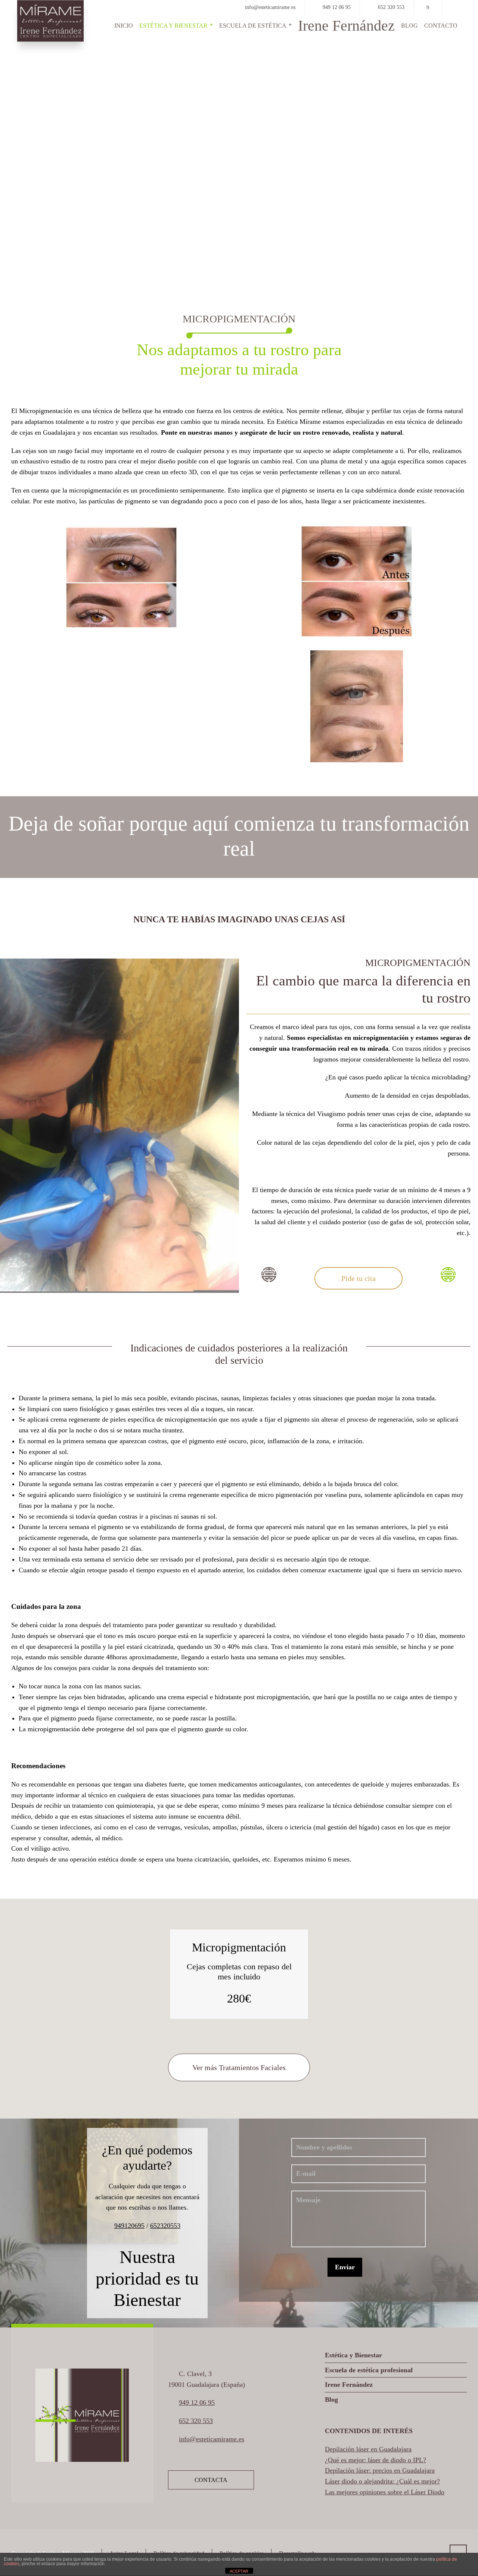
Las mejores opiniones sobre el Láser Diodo (385, 2492)
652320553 (165, 2226)
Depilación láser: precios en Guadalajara (380, 2470)
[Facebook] (428, 8)
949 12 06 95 (337, 7)
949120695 (129, 2226)
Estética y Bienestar (353, 2355)
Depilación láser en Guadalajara (368, 2449)
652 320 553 (391, 7)
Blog (331, 2400)
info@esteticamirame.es (270, 7)
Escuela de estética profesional (369, 2370)
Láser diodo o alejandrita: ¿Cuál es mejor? (382, 2481)
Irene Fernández (349, 2385)
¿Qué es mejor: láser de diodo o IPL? (375, 2460)
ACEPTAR (239, 2571)
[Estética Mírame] (51, 21)
